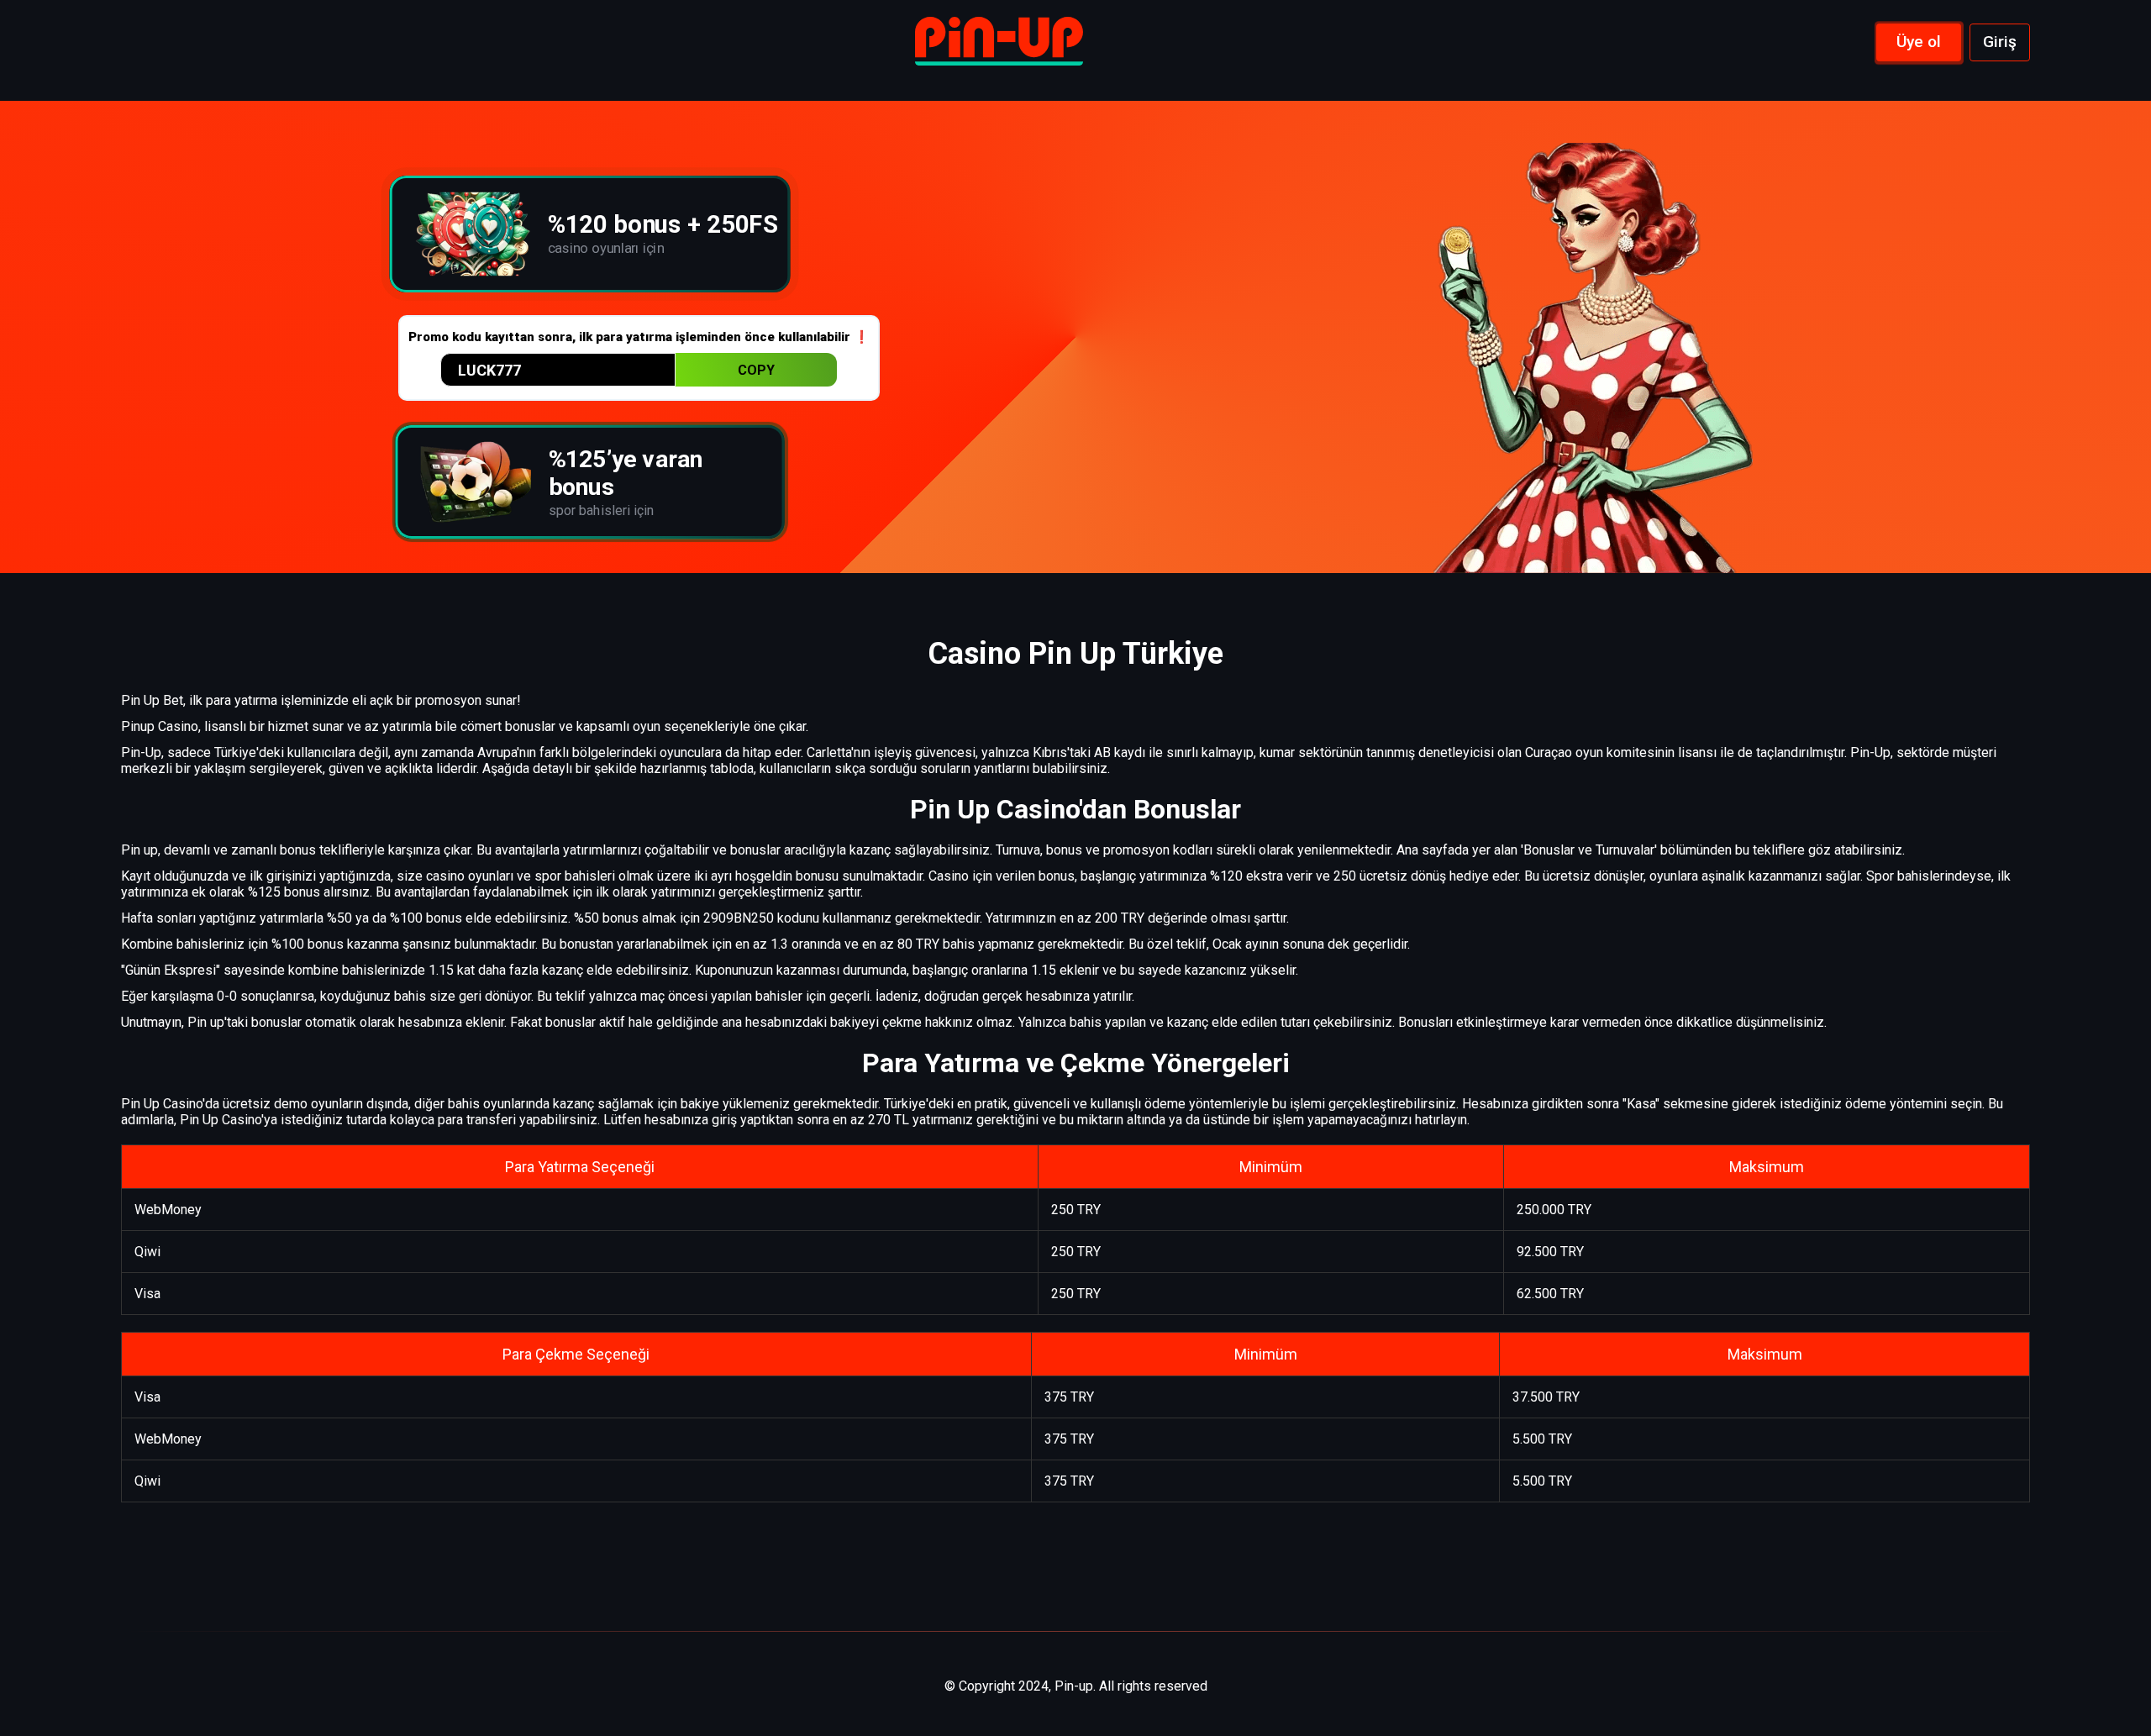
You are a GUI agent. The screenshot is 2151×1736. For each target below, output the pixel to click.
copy (756, 370)
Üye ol (1919, 42)
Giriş (2000, 42)
